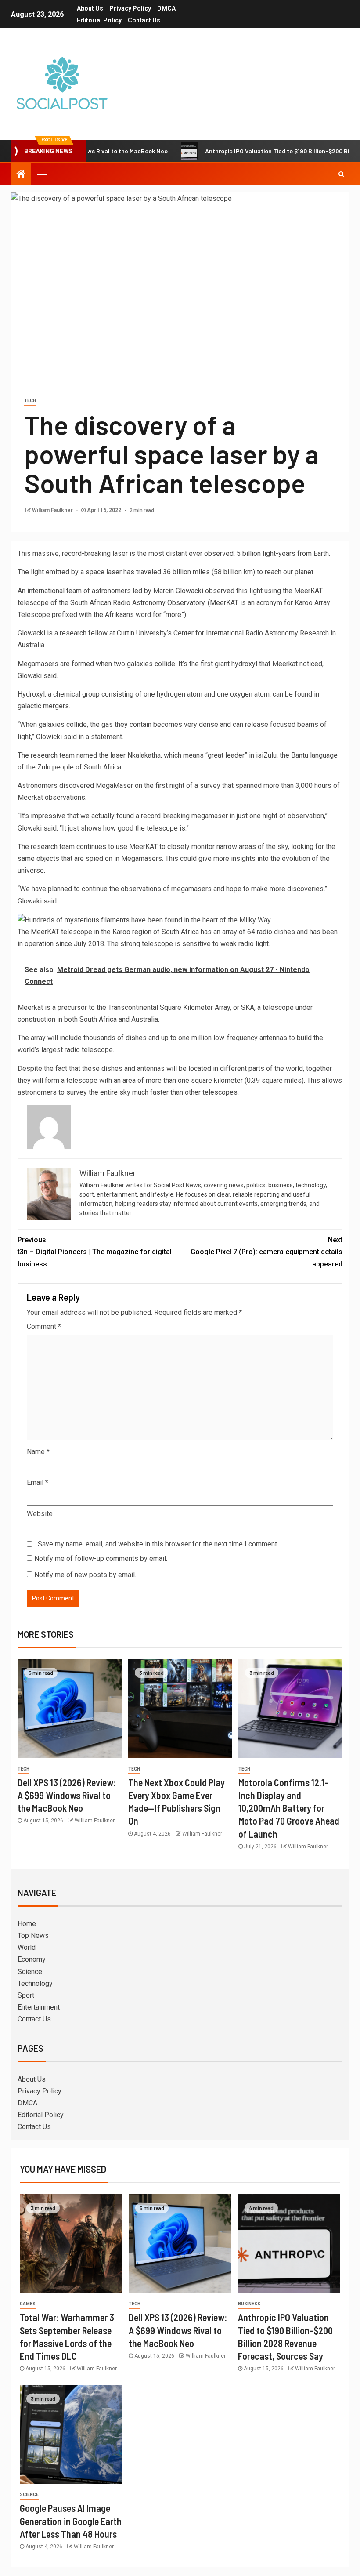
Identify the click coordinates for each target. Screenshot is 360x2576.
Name (38, 1452)
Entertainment (39, 2007)
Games (28, 2304)
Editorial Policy (99, 20)
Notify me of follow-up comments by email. (101, 1558)
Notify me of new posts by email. (85, 1575)
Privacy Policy (130, 8)
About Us (90, 8)
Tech (30, 401)
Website (40, 1514)
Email (38, 1482)
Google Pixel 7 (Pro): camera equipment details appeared (266, 1252)
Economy (32, 1959)
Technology (35, 1983)
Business (249, 2304)
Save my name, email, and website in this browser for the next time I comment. (158, 1544)
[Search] (341, 174)
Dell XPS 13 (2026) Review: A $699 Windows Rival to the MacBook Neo (67, 1795)
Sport (26, 1995)
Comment (44, 1326)
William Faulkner (53, 510)
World (27, 1947)
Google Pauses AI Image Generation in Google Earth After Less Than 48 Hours (71, 2521)
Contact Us (144, 20)
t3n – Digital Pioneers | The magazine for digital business (95, 1252)
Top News (33, 1936)
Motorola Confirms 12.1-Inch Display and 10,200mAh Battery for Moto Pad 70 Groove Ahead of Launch (289, 1808)
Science (30, 1972)
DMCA (166, 8)
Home (27, 1924)
